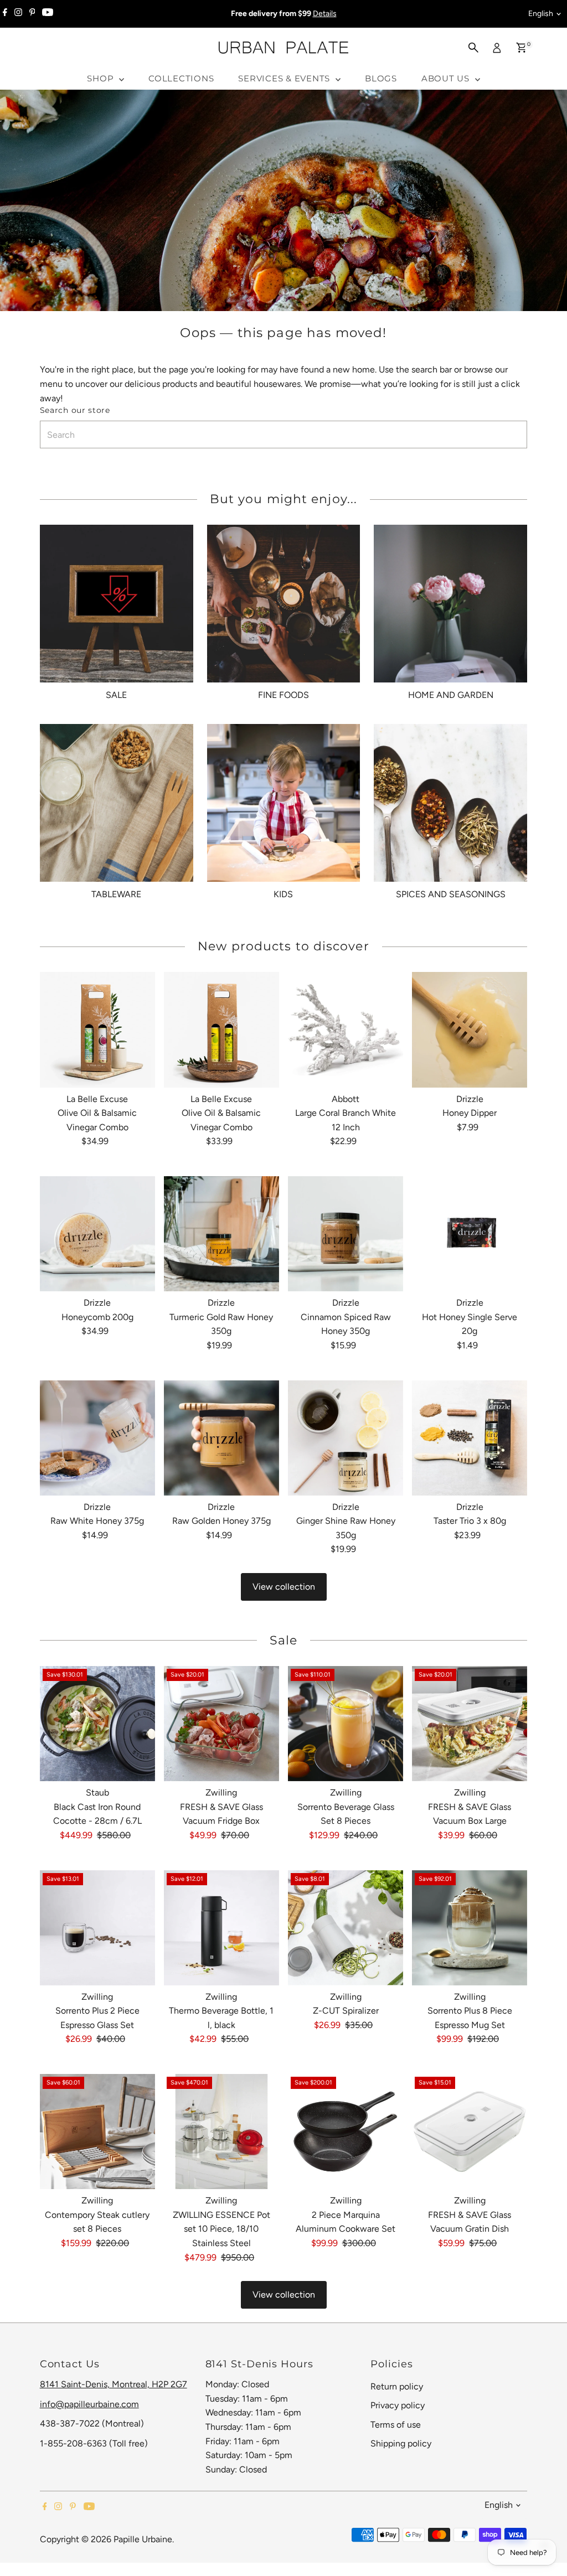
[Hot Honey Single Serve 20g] (470, 1234)
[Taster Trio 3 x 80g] (470, 1437)
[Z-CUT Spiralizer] (346, 1928)
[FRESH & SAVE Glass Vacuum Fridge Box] (221, 1724)
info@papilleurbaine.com (89, 2404)
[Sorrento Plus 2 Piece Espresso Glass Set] (97, 1928)
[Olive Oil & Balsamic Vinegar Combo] (97, 1030)
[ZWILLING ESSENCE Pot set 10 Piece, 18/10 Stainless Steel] (221, 2132)
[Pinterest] (32, 14)
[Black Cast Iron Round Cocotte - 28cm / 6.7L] (97, 1724)
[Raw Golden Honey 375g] (221, 1437)
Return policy (397, 2386)
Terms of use (396, 2425)
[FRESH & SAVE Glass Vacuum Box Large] (470, 1724)
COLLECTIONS (181, 78)
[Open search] (473, 48)
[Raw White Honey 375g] (97, 1437)
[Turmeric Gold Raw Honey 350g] (221, 1234)
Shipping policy (401, 2443)
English (541, 14)
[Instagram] (18, 14)
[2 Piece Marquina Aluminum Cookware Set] (346, 2132)
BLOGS (381, 78)
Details (325, 14)
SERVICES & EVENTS (285, 78)
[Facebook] (5, 14)
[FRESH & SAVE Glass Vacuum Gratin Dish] (470, 2132)
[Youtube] (48, 14)
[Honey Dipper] (470, 1030)
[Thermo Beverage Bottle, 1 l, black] (221, 1928)
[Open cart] (521, 48)
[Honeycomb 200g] (97, 1234)
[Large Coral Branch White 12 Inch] (346, 1030)
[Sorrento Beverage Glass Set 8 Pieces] (346, 1724)
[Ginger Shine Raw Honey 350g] (346, 1437)
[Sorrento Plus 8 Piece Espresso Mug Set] (470, 1928)
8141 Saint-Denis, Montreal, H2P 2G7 (114, 2384)
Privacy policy (398, 2405)
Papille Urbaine (143, 2539)
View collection (284, 1587)
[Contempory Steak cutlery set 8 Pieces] (97, 2132)
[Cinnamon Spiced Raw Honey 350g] (346, 1234)
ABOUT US (447, 78)
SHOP (102, 78)
